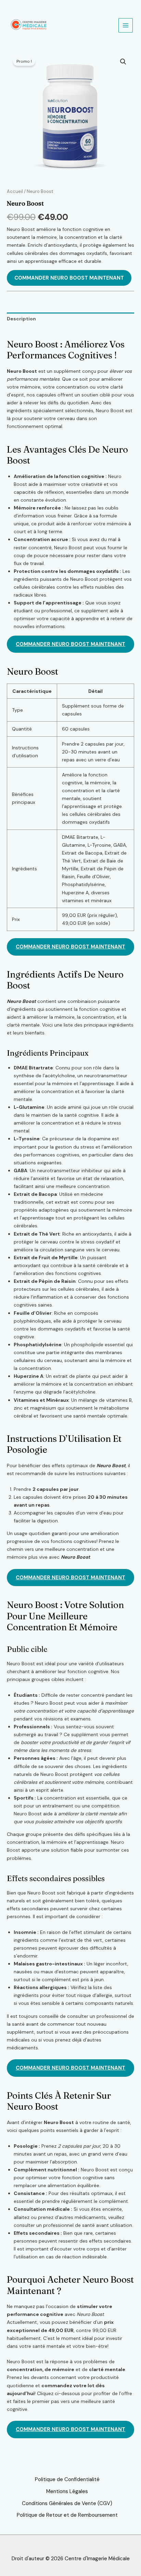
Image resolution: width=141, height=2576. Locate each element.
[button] (123, 62)
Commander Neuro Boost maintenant (69, 278)
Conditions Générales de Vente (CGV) (67, 2503)
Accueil (15, 191)
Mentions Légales (67, 2491)
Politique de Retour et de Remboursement (67, 2515)
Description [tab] (21, 319)
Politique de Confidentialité (67, 2479)
